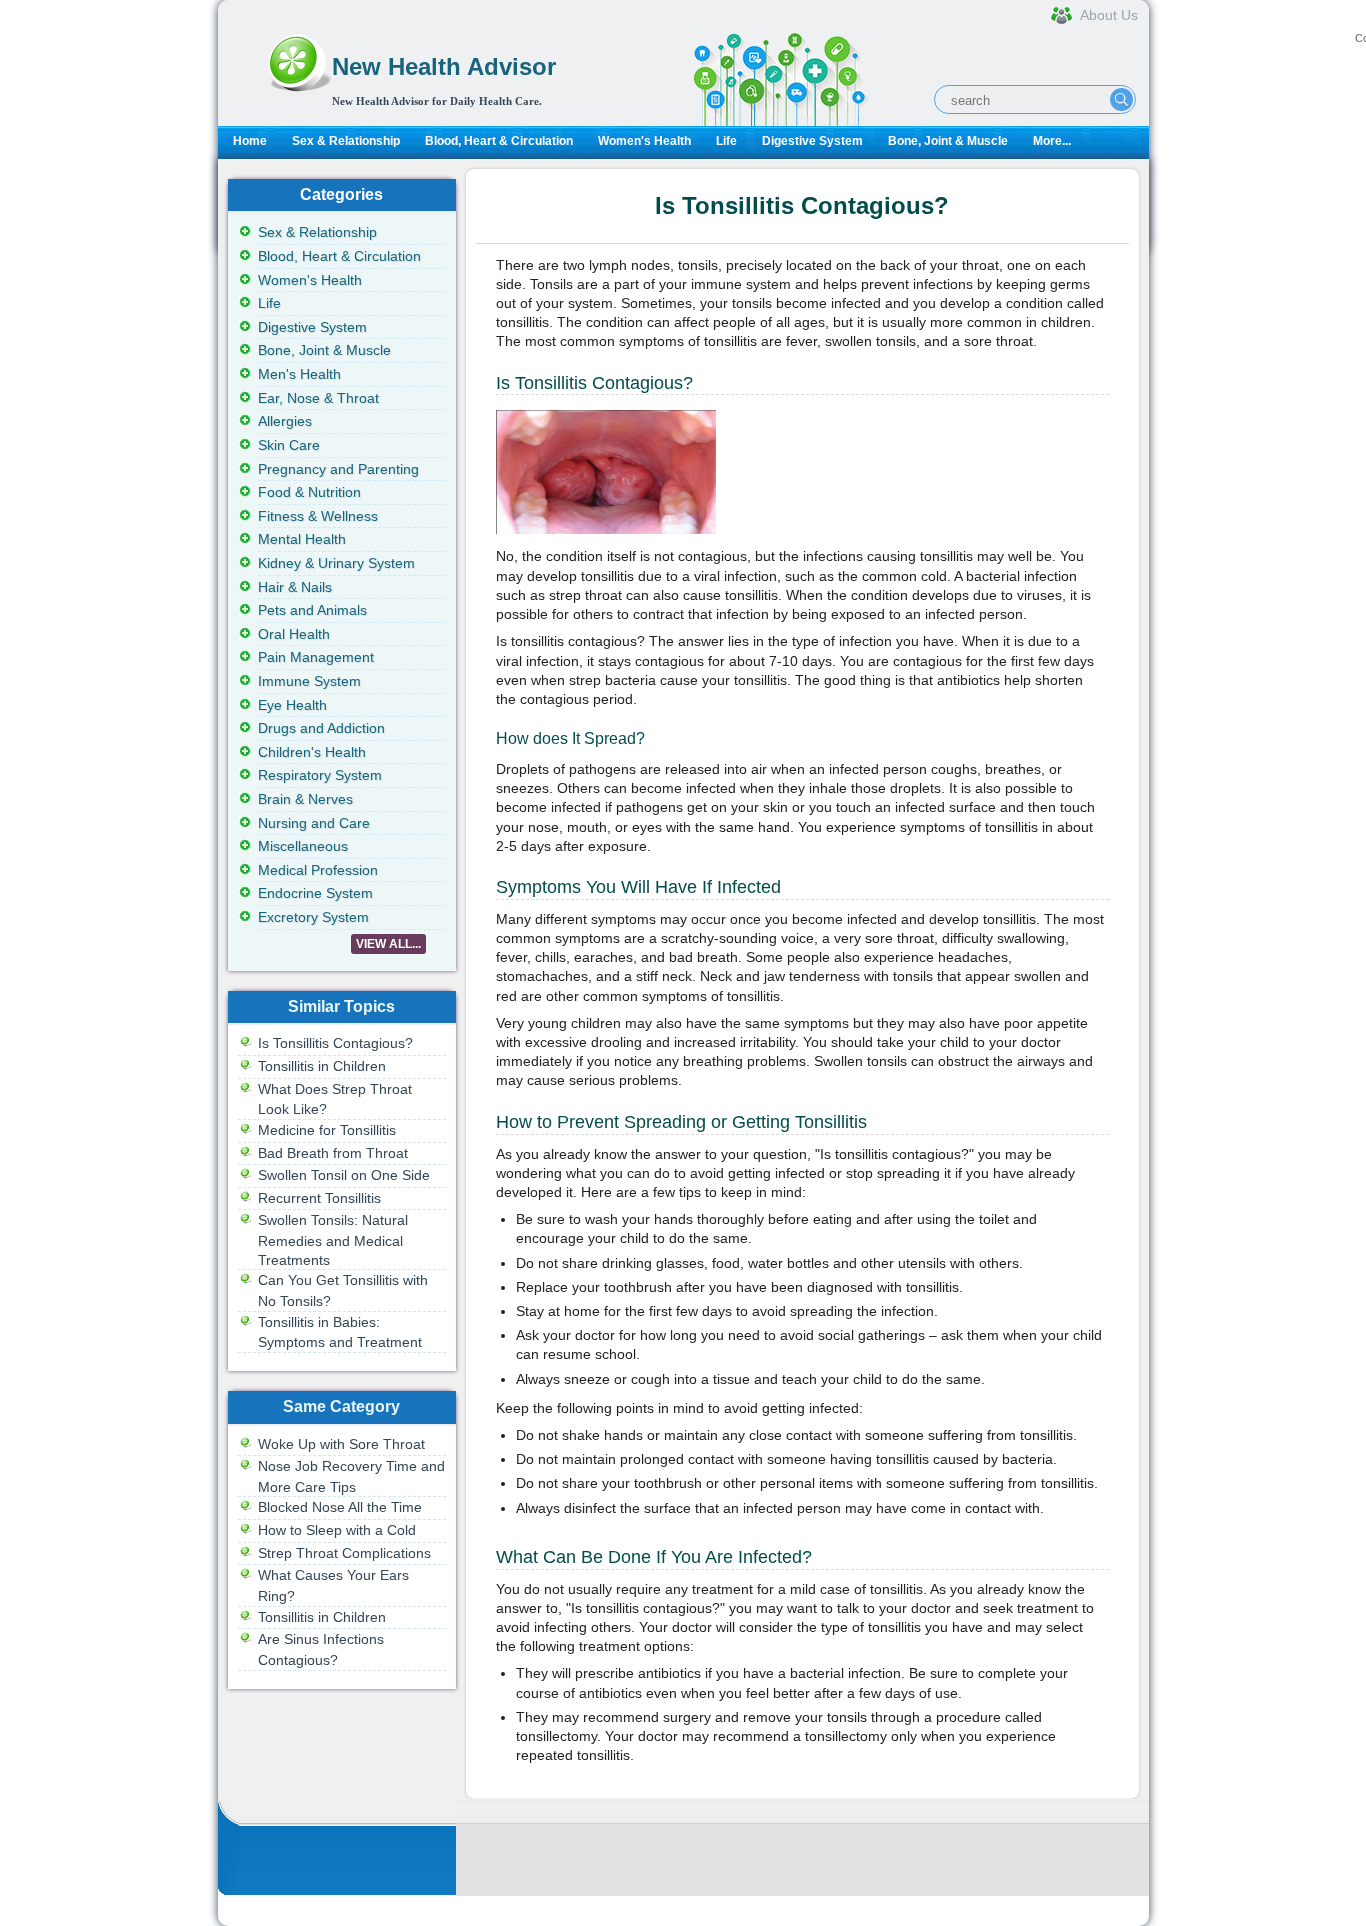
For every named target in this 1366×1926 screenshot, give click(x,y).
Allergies (285, 421)
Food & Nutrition (309, 492)
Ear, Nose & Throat (318, 398)
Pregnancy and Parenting (338, 469)
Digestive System (812, 141)
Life (726, 141)
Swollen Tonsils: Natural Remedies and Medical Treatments (333, 1239)
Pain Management (316, 657)
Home (250, 141)
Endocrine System (315, 893)
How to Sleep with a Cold (337, 1530)
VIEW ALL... (388, 944)
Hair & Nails (295, 587)
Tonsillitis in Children (322, 1066)
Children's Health (312, 752)
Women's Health (644, 141)
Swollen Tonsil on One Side (344, 1175)
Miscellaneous (303, 846)
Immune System (309, 681)
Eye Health (292, 705)
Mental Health (302, 539)
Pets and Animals (312, 610)
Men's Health (299, 374)
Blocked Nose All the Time (340, 1507)
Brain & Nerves (305, 799)
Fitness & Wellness (318, 516)
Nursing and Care (314, 823)
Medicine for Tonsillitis (327, 1130)
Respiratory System (320, 775)
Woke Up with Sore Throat (341, 1444)
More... (1052, 141)
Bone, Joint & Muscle (948, 141)
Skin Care (289, 445)
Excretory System (313, 917)
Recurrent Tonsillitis (319, 1198)
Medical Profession (318, 870)
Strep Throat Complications (344, 1553)
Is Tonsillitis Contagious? (335, 1043)
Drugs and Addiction (321, 728)
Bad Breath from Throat (333, 1153)
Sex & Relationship (346, 141)
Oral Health (294, 634)
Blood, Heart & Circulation (499, 141)
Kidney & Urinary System (336, 563)
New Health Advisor (444, 66)
